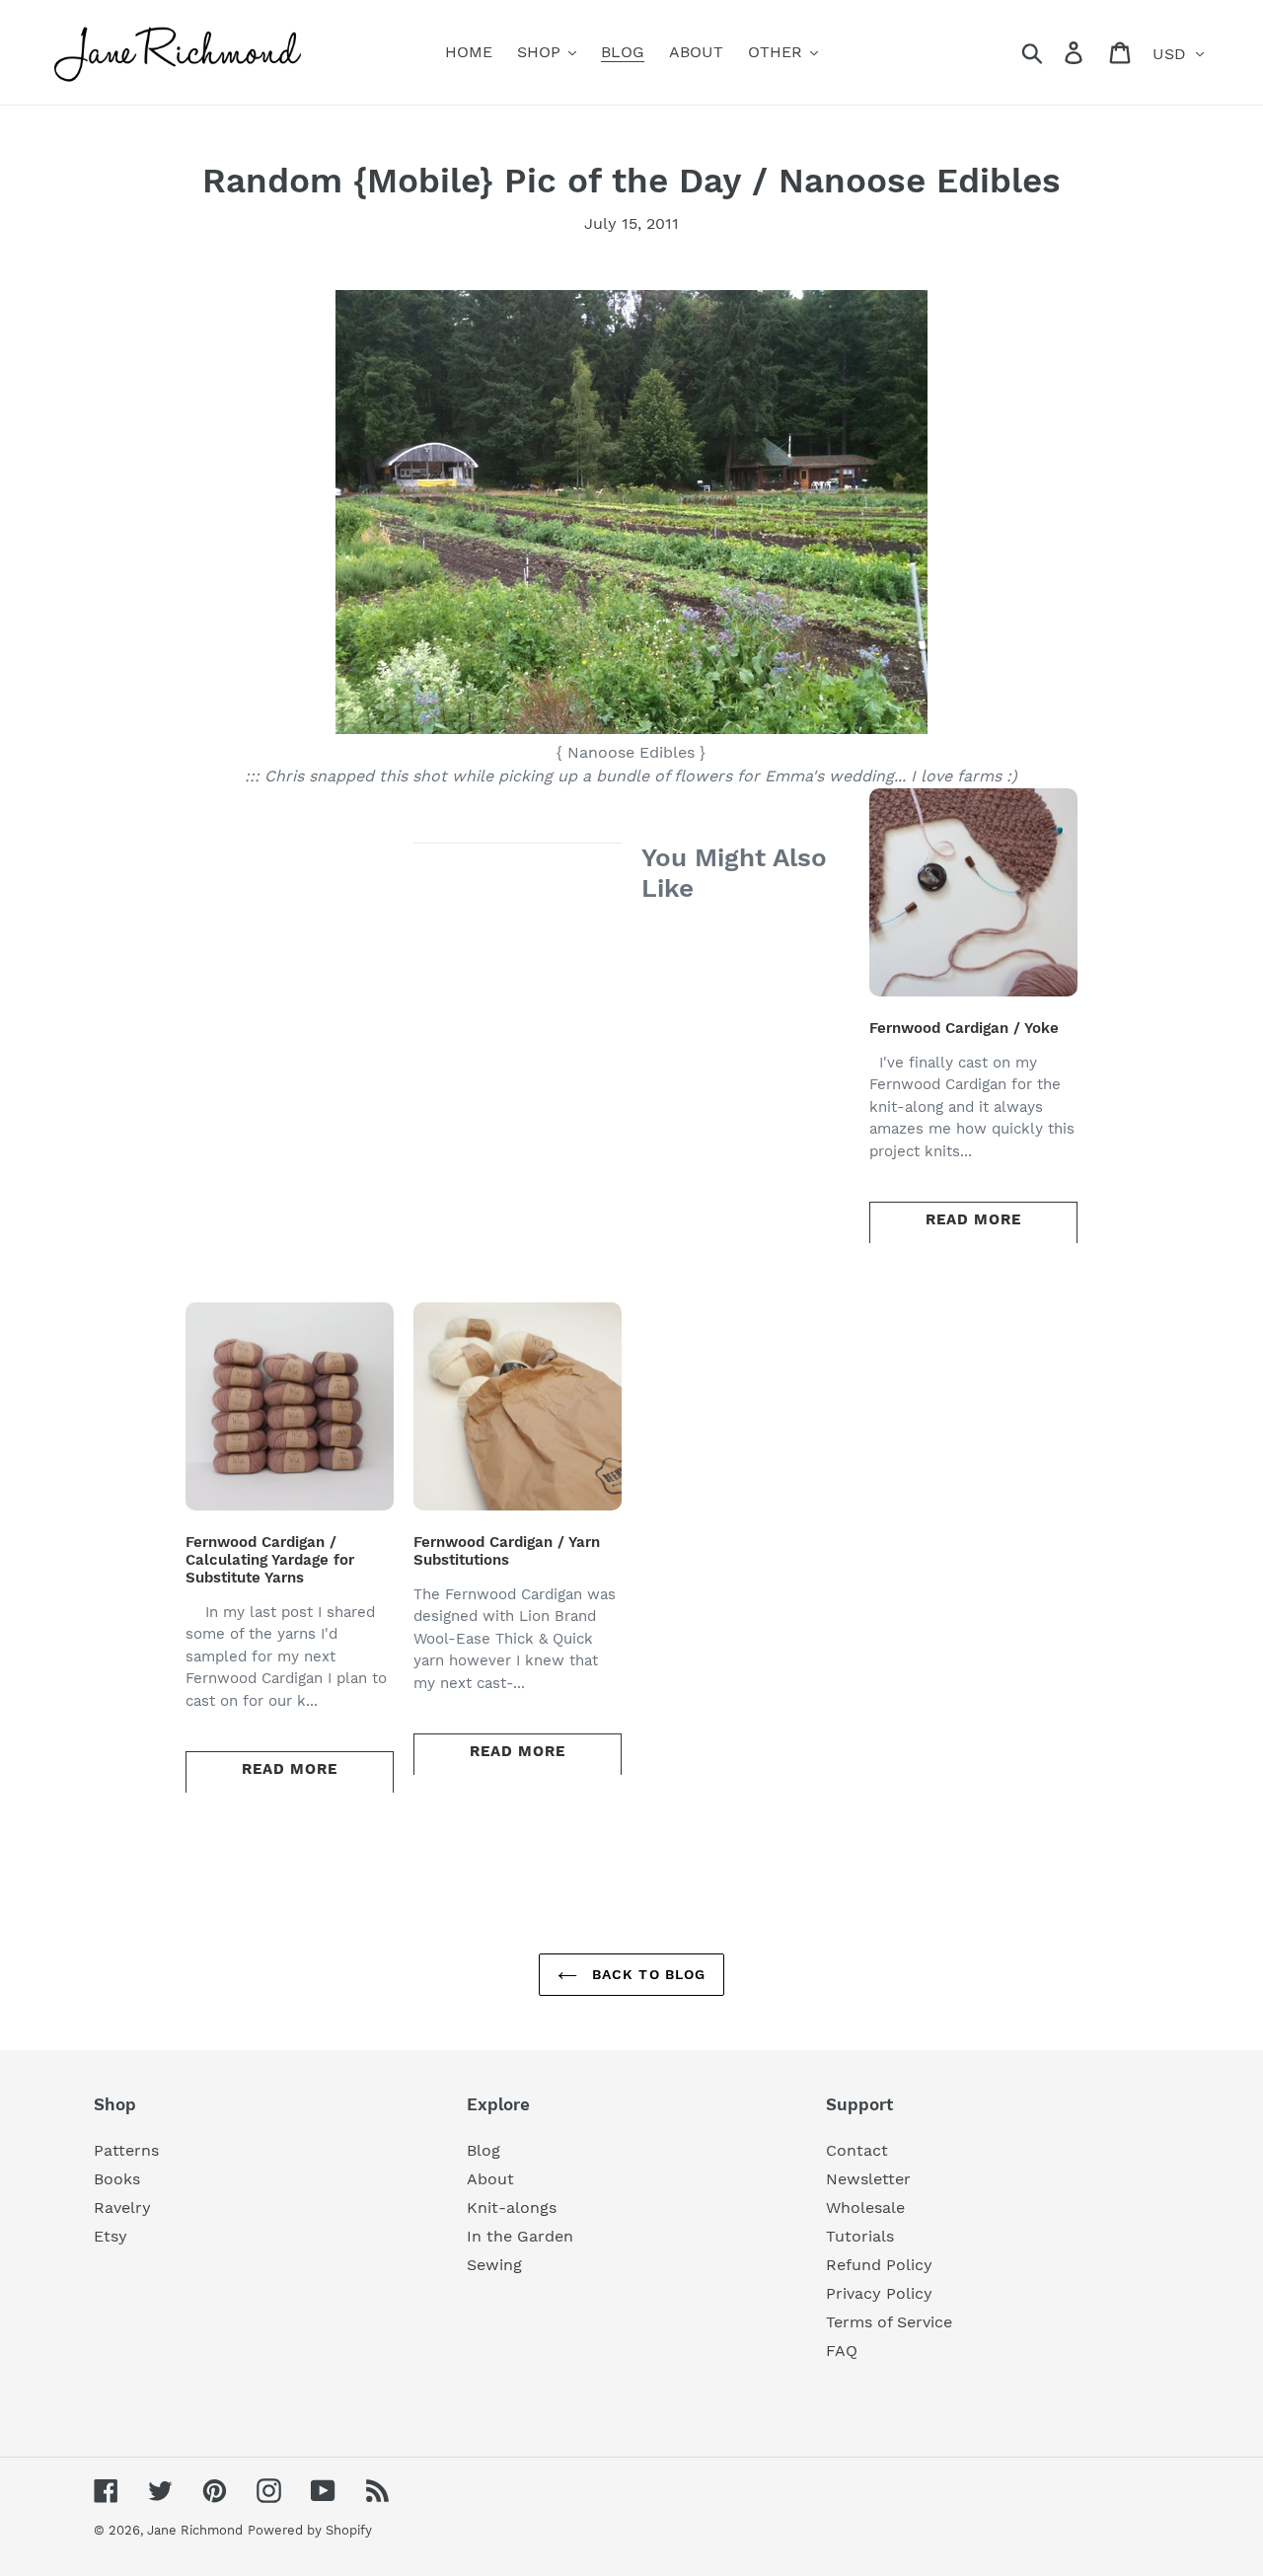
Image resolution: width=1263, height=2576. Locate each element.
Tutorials (860, 2236)
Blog (483, 2150)
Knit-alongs (512, 2208)
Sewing (494, 2265)
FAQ (842, 2351)
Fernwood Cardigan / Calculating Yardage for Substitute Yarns (270, 1560)
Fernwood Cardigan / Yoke (964, 1028)
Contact (857, 2150)
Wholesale (865, 2208)
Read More (973, 1219)
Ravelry (122, 2208)
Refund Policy (879, 2265)
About (490, 2179)
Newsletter (868, 2179)
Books (117, 2179)
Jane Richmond (195, 2530)
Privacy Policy (879, 2293)
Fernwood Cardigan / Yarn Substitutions (507, 1551)
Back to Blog (647, 1974)
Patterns (126, 2150)
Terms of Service (889, 2322)
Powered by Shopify (310, 2530)
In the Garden (520, 2236)
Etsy (111, 2236)
